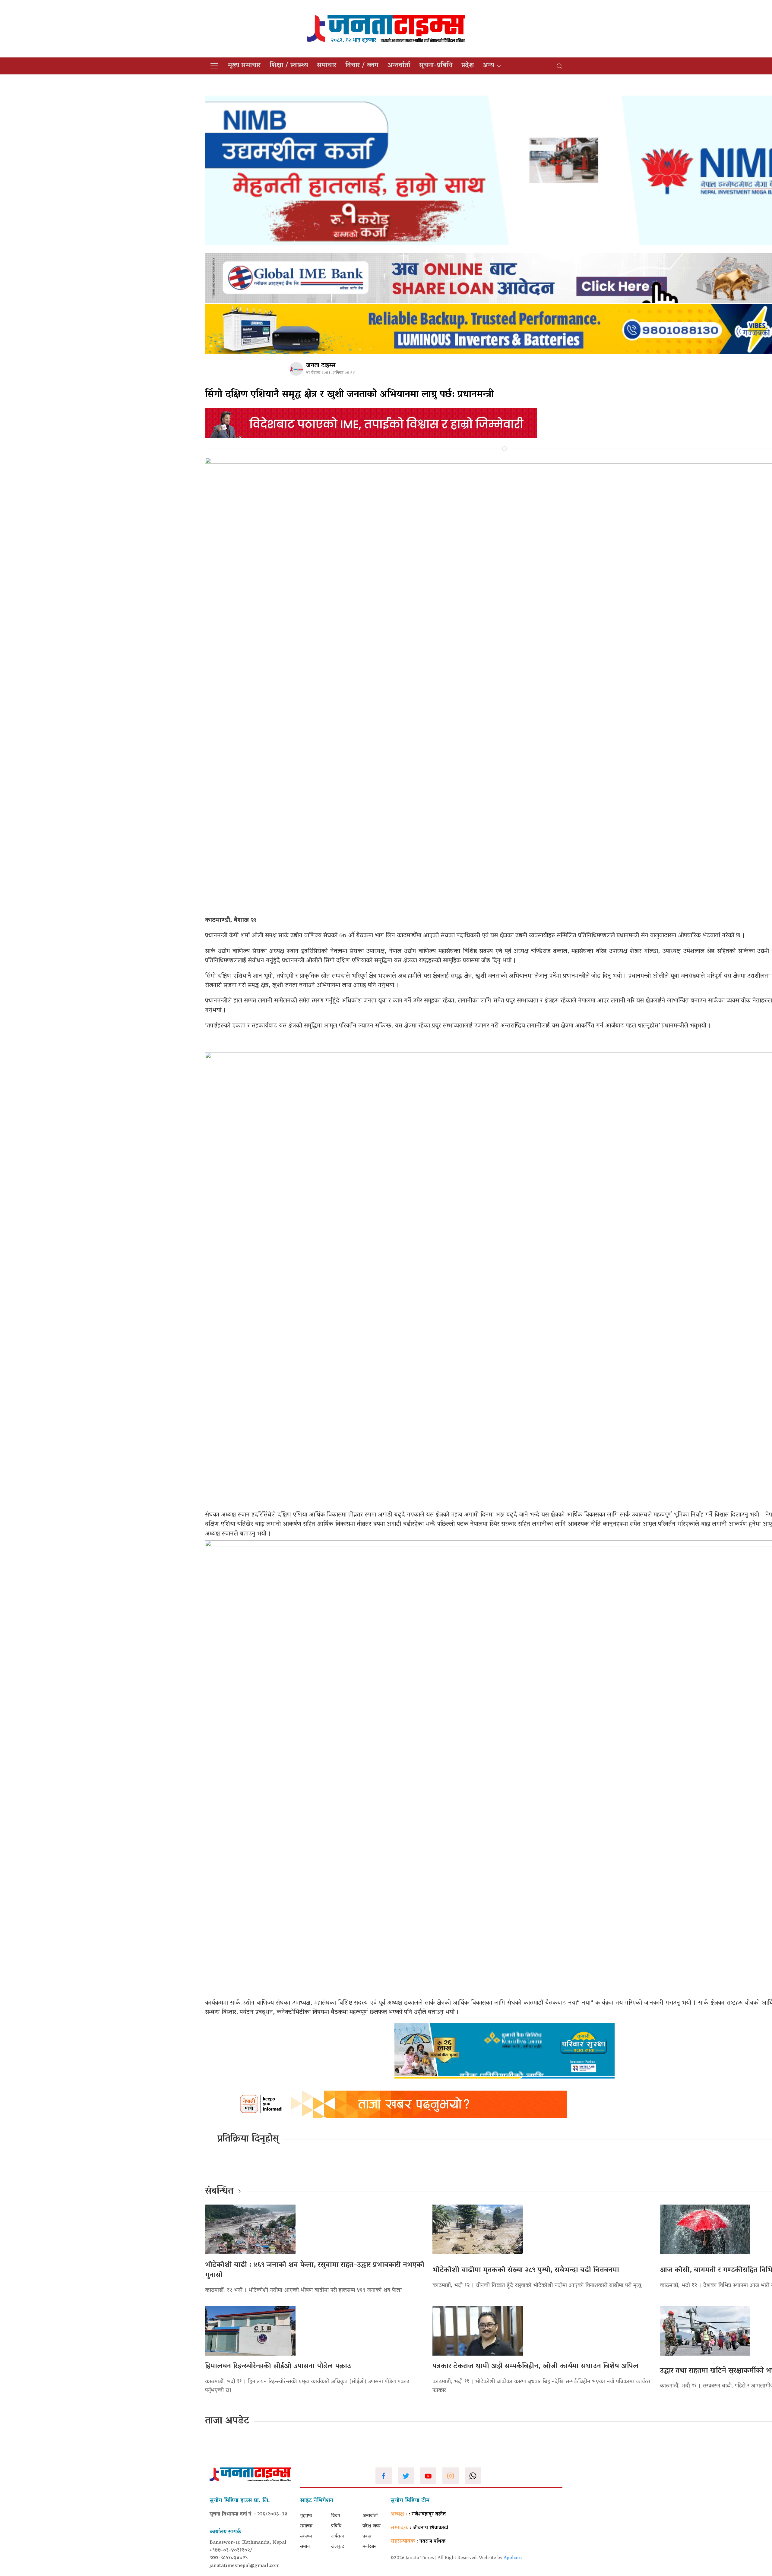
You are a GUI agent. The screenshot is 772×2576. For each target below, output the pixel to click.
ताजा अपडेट (227, 2421)
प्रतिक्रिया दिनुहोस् (248, 2139)
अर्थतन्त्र (337, 2537)
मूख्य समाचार (244, 66)
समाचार (327, 66)
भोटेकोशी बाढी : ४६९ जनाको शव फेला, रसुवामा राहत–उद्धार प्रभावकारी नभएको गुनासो (315, 2270)
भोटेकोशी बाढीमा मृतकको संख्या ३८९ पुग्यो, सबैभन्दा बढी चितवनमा (526, 2270)
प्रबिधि (336, 2526)
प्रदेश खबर (372, 2526)
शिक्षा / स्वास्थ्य (289, 66)
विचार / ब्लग (362, 66)
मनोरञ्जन (370, 2547)
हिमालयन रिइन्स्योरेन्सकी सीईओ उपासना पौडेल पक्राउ (278, 2367)
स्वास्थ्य (306, 2537)
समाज (305, 2547)
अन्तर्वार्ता (399, 66)
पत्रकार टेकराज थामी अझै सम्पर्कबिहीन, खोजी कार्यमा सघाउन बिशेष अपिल (535, 2367)
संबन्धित (219, 2192)
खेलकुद (338, 2547)
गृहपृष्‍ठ (306, 2516)
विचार (336, 2516)
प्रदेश (468, 66)
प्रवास (367, 2537)
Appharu (513, 2558)
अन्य (488, 66)
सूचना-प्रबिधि (436, 66)
